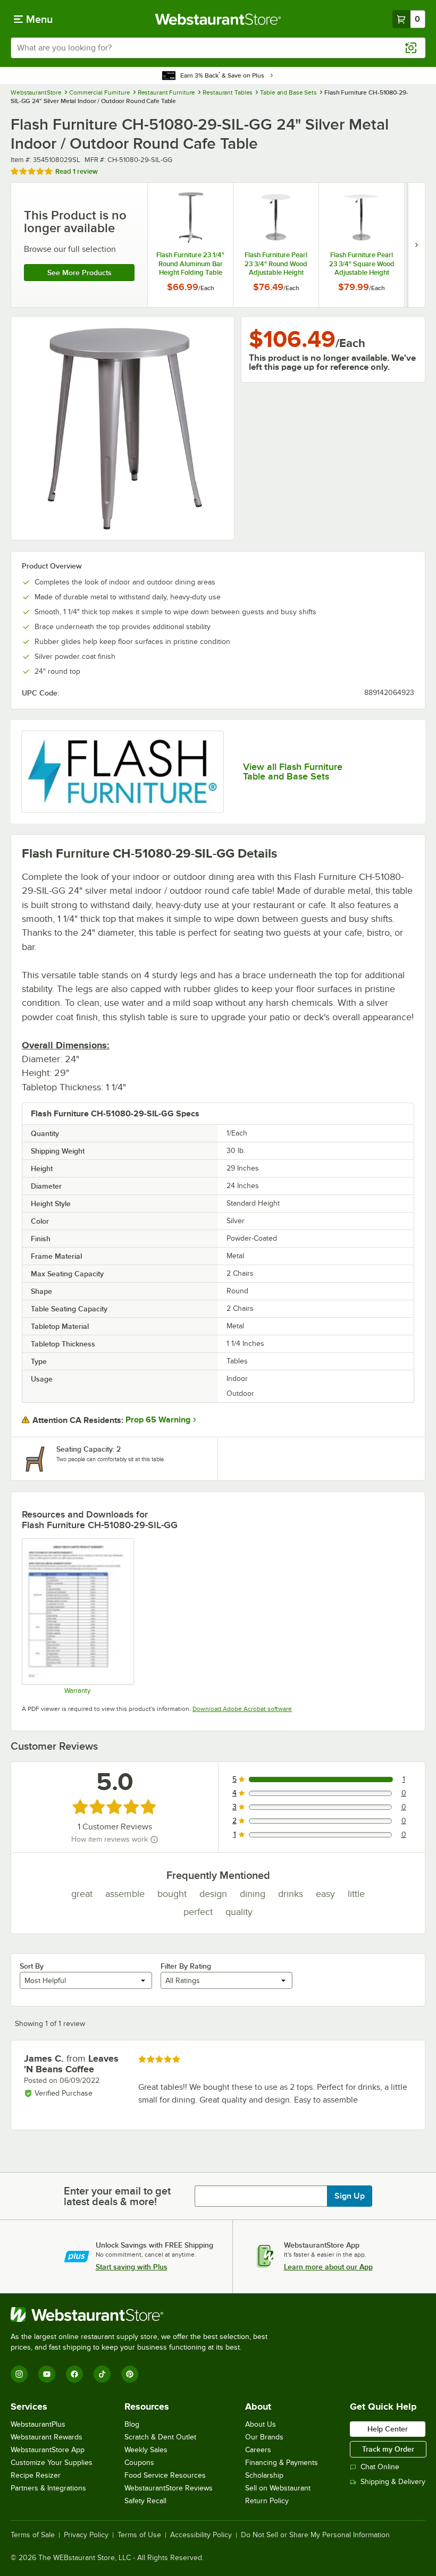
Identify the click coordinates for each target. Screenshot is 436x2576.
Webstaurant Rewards (47, 2437)
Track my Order (388, 2449)
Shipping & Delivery (393, 2482)
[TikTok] (102, 2374)
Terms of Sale (33, 2535)
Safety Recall (145, 2501)
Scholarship (264, 2475)
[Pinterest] (130, 2374)
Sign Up (350, 2196)
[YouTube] (47, 2374)
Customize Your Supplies (52, 2463)
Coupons (139, 2463)
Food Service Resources (165, 2475)
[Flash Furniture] (123, 772)
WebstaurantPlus (38, 2424)
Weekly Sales (146, 2450)
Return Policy (267, 2501)
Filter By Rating (186, 1966)
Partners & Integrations (48, 2488)
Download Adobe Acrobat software (242, 1709)
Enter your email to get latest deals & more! (117, 2196)
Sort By (32, 1966)
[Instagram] (19, 2374)
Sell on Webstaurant (278, 2488)
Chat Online (380, 2467)
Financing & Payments (282, 2463)
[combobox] (218, 48)
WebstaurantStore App (48, 2450)
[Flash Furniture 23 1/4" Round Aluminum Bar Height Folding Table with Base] (190, 245)
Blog (132, 2424)
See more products (79, 273)
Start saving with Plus (132, 2267)
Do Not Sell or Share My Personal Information (315, 2535)
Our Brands (264, 2437)
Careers (258, 2450)
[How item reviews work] (154, 1840)
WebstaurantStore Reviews (169, 2488)
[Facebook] (74, 2374)
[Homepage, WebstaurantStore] (218, 19)
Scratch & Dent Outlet (160, 2437)
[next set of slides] (416, 245)
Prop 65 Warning (158, 1420)
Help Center (388, 2429)
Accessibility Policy (201, 2535)
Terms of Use (139, 2535)
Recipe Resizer (36, 2475)
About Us (261, 2424)
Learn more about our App (328, 2267)
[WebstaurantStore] (144, 2315)
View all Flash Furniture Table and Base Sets (293, 772)
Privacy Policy (86, 2535)
